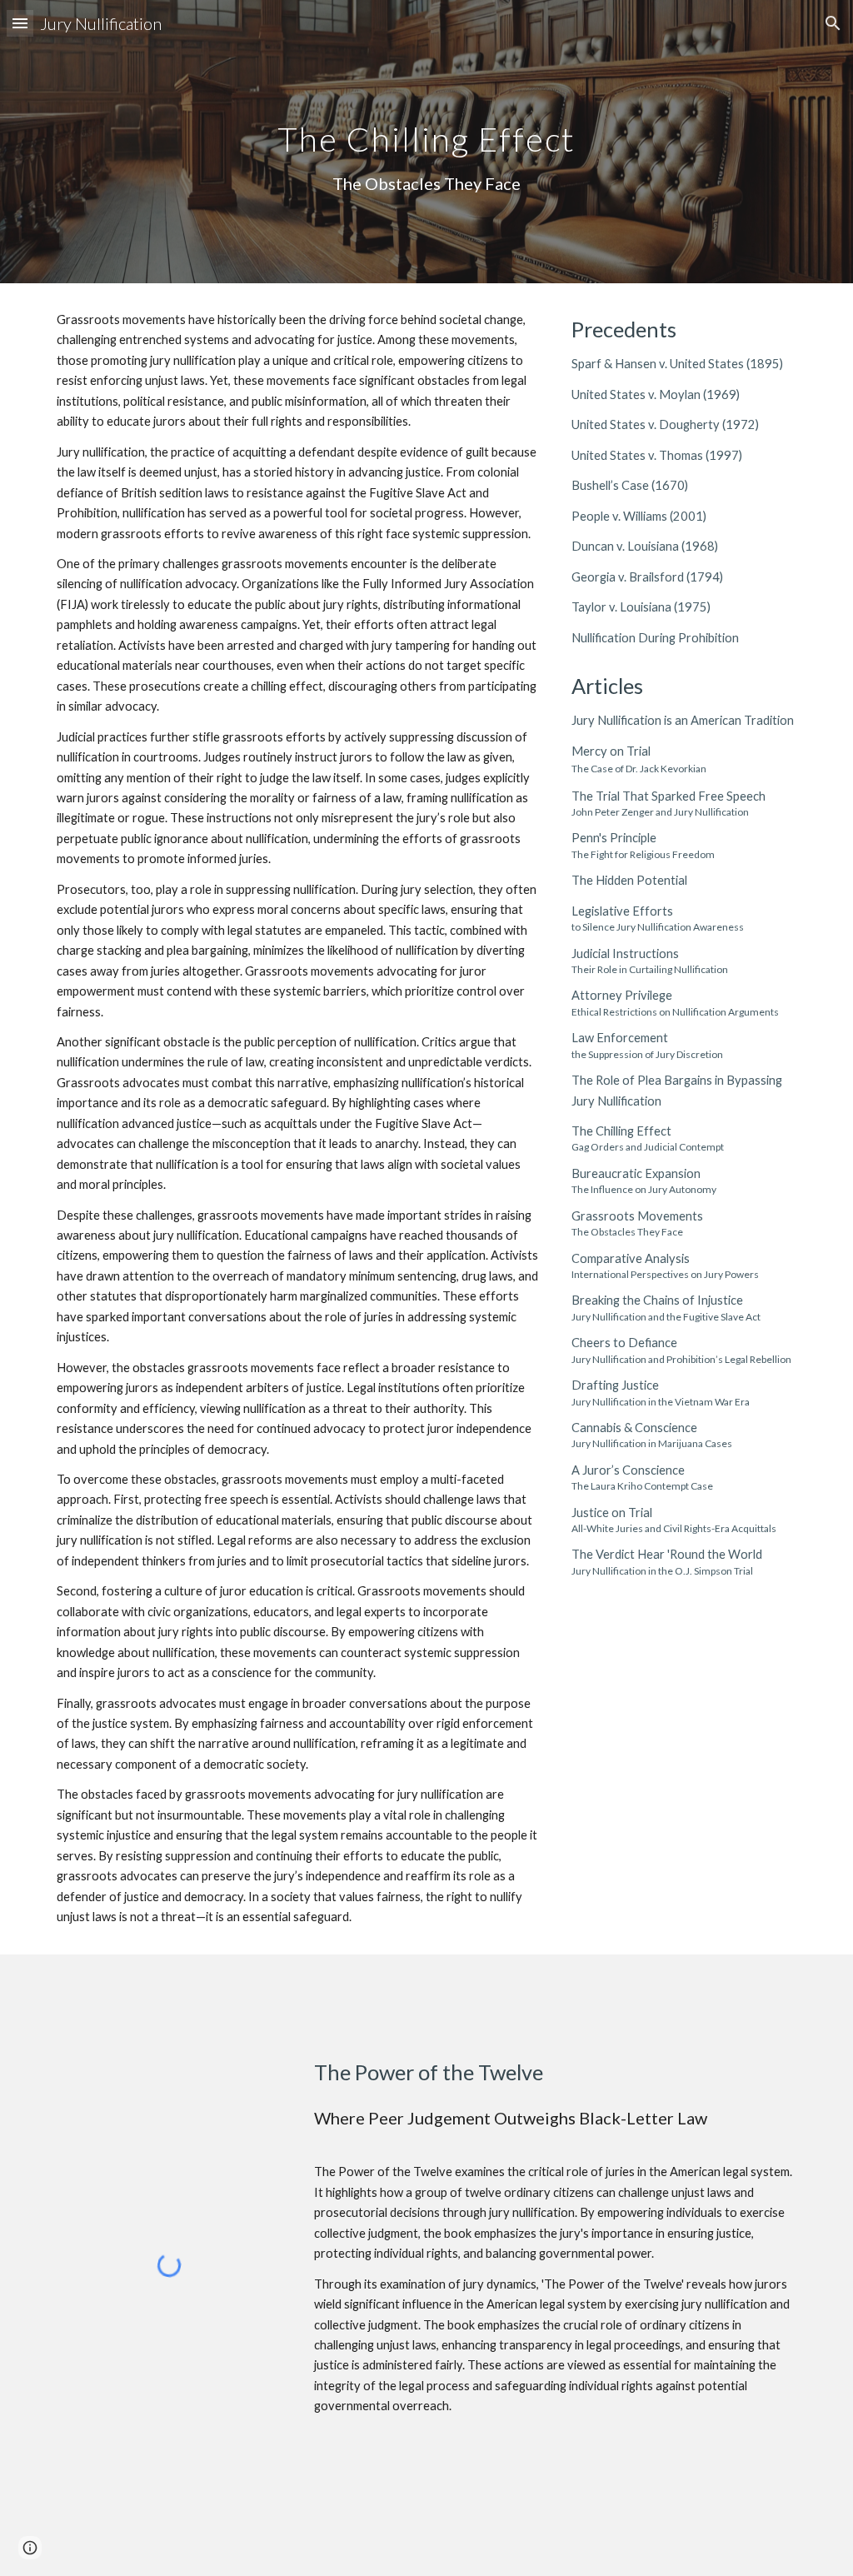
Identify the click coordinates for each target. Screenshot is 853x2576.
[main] (427, 142)
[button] (20, 23)
